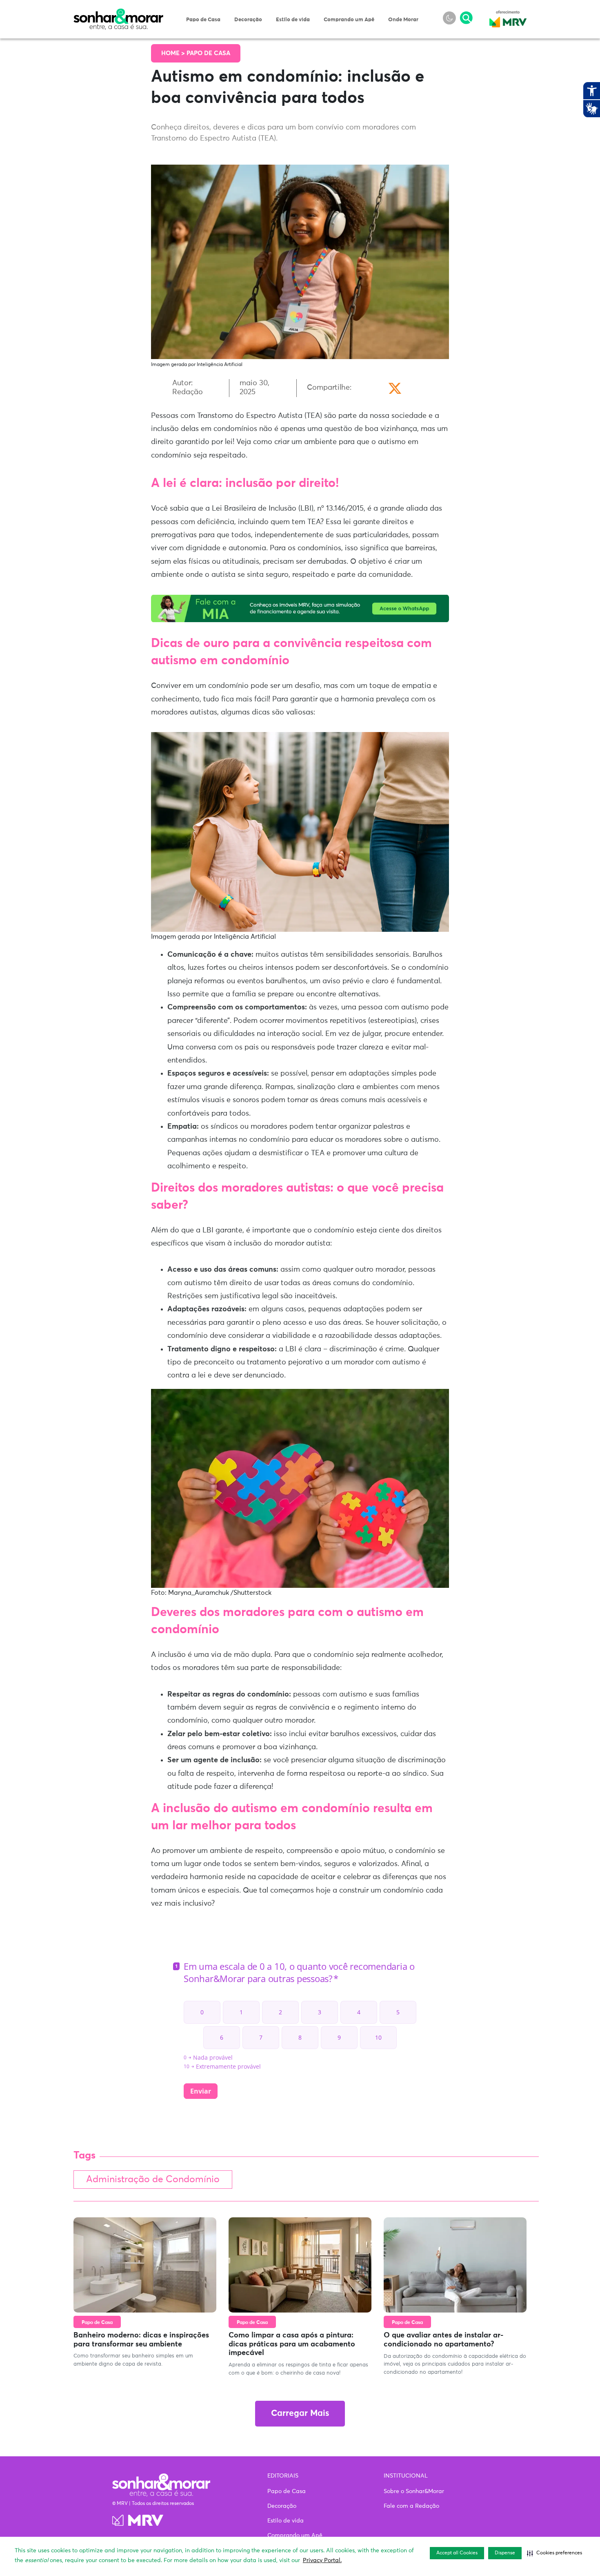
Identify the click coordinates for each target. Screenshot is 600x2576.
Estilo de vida (293, 20)
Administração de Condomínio (153, 2180)
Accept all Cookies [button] (457, 2553)
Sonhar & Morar (118, 13)
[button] (554, 2553)
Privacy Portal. (322, 2560)
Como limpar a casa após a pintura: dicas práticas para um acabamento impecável (292, 2344)
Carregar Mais (300, 2414)
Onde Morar (403, 20)
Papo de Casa (203, 20)
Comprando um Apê (349, 20)
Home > (174, 53)
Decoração (248, 20)
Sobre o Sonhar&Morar (414, 2491)
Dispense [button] (505, 2553)
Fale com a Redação (411, 2506)
